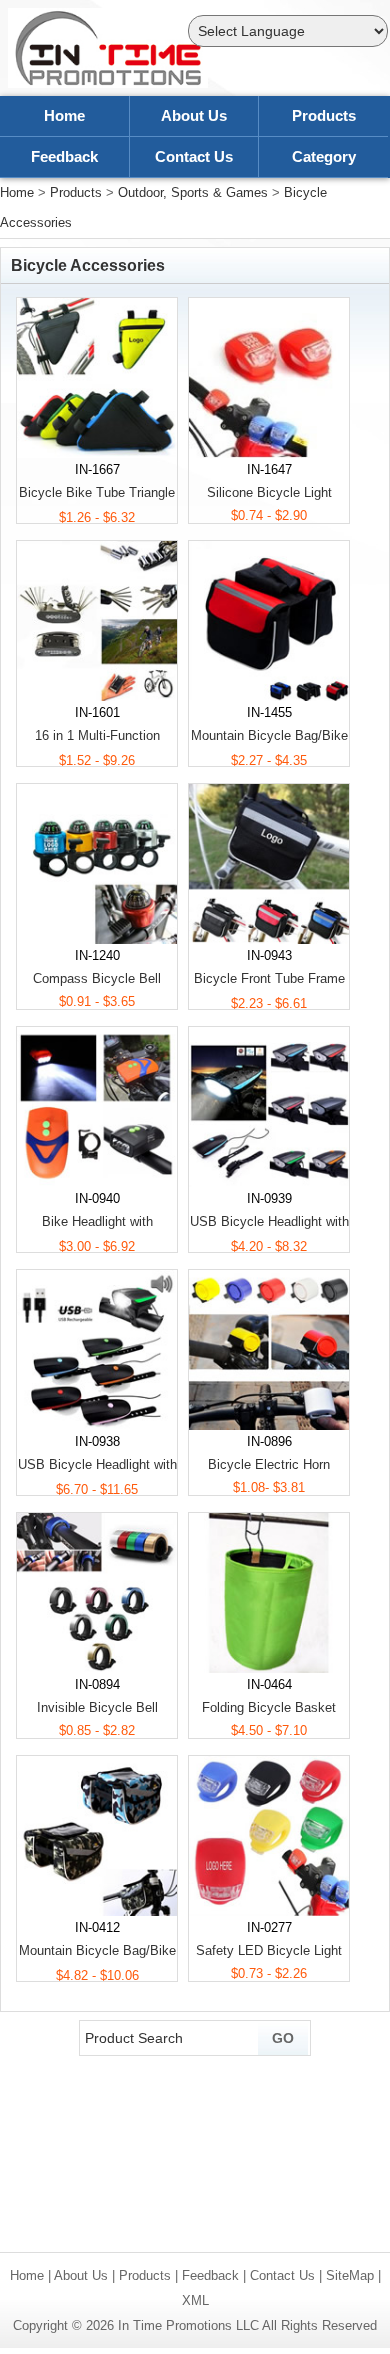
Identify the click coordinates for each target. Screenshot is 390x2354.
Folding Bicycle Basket (269, 1707)
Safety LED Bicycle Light (269, 1950)
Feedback (64, 156)
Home (64, 115)
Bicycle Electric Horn (269, 1464)
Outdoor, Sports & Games (193, 192)
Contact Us (194, 156)
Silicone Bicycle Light (269, 492)
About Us (194, 115)
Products (324, 115)
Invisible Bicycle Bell (97, 1707)
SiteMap (350, 2275)
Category (324, 156)
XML (195, 2300)
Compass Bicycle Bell (97, 978)
